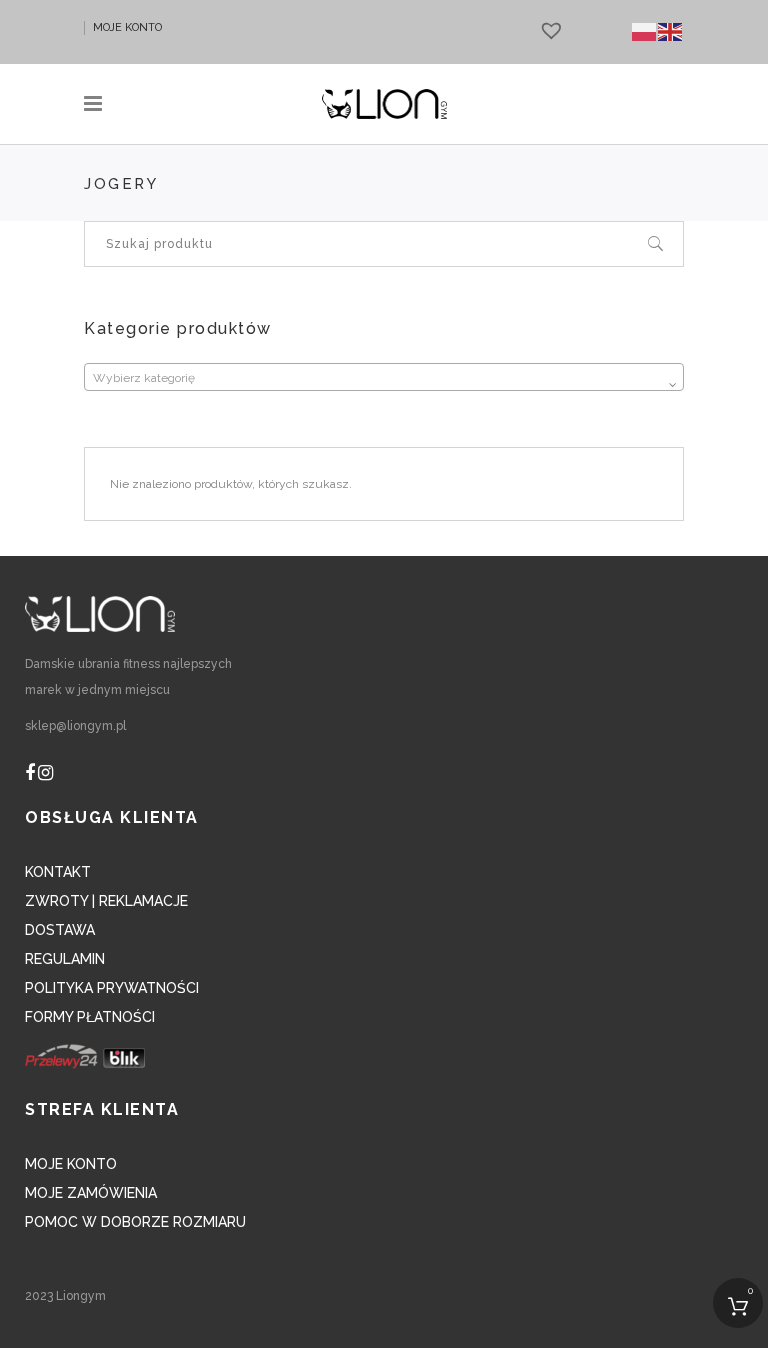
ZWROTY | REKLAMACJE (106, 901)
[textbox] (384, 378)
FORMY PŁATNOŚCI (90, 1017)
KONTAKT (58, 872)
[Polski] (645, 31)
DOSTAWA (60, 930)
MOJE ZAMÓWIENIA (91, 1193)
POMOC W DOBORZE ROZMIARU (135, 1222)
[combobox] (384, 377)
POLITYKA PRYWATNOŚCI (112, 988)
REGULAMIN (65, 959)
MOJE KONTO (127, 27)
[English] (671, 31)
